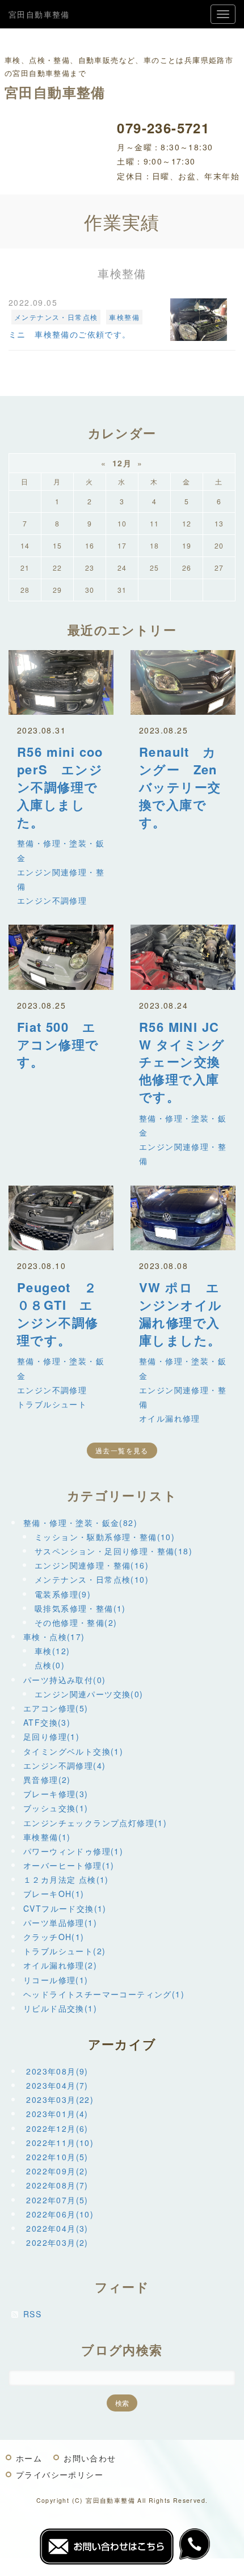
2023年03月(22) (60, 2099)
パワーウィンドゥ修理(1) (73, 1851)
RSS (32, 2314)
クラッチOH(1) (54, 1937)
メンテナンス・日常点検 (56, 317)
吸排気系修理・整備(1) (80, 1608)
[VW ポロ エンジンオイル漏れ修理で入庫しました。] (183, 1218)
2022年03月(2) (57, 2242)
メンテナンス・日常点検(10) (92, 1579)
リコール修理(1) (56, 1980)
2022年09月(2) (57, 2171)
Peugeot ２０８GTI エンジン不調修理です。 (58, 1313)
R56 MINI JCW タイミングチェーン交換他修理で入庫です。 (182, 1062)
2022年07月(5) (57, 2200)
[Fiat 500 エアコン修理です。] (61, 957)
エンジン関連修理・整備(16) (92, 1565)
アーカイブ (122, 2044)
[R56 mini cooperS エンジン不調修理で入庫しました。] (61, 682)
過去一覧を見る (122, 1450)
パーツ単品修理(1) (60, 1922)
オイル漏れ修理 (170, 1418)
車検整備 (124, 317)
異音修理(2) (47, 1780)
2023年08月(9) (57, 2071)
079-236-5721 (163, 128)
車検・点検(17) (54, 1637)
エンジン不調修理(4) (64, 1765)
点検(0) (50, 1665)
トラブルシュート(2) (64, 1951)
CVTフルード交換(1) (65, 1908)
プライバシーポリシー (60, 2474)
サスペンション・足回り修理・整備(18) (113, 1551)
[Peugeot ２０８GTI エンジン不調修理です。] (61, 1218)
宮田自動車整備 (39, 14)
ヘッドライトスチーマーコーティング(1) (104, 1994)
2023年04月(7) (57, 2085)
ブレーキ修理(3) (56, 1794)
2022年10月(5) (57, 2157)
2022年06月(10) (60, 2214)
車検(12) (52, 1651)
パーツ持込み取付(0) (64, 1680)
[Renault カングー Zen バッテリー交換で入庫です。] (183, 682)
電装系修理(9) (63, 1594)
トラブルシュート (52, 1404)
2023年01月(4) (57, 2114)
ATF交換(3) (47, 1722)
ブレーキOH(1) (54, 1894)
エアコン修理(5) (56, 1708)
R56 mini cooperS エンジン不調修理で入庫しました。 (60, 787)
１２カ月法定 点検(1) (66, 1879)
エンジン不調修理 (52, 900)
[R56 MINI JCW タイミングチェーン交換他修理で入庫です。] (183, 957)
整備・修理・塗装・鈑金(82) (80, 1523)
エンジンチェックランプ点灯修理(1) (95, 1823)
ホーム (29, 2458)
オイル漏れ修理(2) (60, 1965)
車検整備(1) (47, 1837)
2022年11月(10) (60, 2143)
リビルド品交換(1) (60, 2008)
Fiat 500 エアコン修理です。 (58, 1044)
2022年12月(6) (57, 2128)
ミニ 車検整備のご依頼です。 (70, 334)
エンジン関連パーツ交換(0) (89, 1694)
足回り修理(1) (51, 1736)
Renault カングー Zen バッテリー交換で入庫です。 (185, 787)
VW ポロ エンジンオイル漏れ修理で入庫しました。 (180, 1313)
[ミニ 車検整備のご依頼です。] (199, 320)
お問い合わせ (90, 2458)
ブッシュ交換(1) (56, 1808)
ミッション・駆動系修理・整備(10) (105, 1537)
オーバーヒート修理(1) (69, 1865)
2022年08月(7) (57, 2185)
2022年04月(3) (57, 2228)
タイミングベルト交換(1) (73, 1751)
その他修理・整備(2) (76, 1622)
